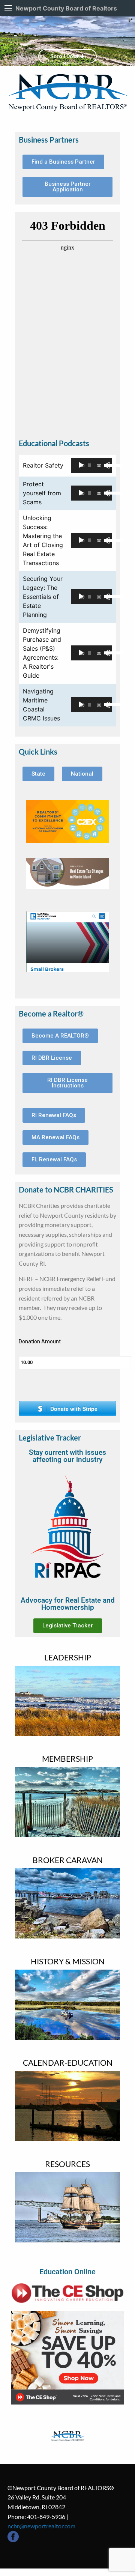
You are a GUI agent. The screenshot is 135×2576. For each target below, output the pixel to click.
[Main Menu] (8, 8)
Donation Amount (40, 1341)
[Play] (81, 465)
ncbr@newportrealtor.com (41, 2526)
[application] (92, 465)
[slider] (106, 465)
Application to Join (71, 1836)
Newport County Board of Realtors (66, 8)
